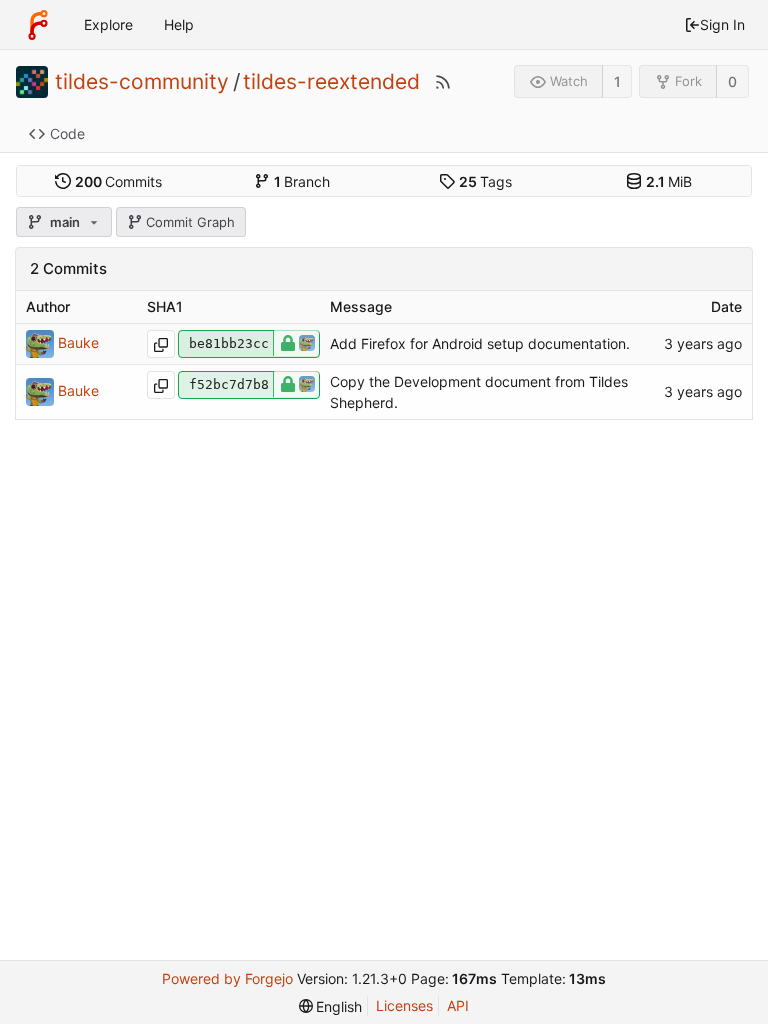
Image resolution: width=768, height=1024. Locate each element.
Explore (108, 24)
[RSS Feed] (443, 82)
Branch (302, 181)
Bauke (78, 341)
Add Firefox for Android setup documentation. (480, 343)
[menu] (331, 1006)
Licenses (404, 1005)
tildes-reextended (331, 82)
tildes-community (142, 82)
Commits (119, 181)
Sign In (722, 24)
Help (179, 24)
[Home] (38, 25)
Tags (486, 181)
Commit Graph (190, 222)
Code (67, 133)
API (458, 1005)
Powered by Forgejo (227, 978)
